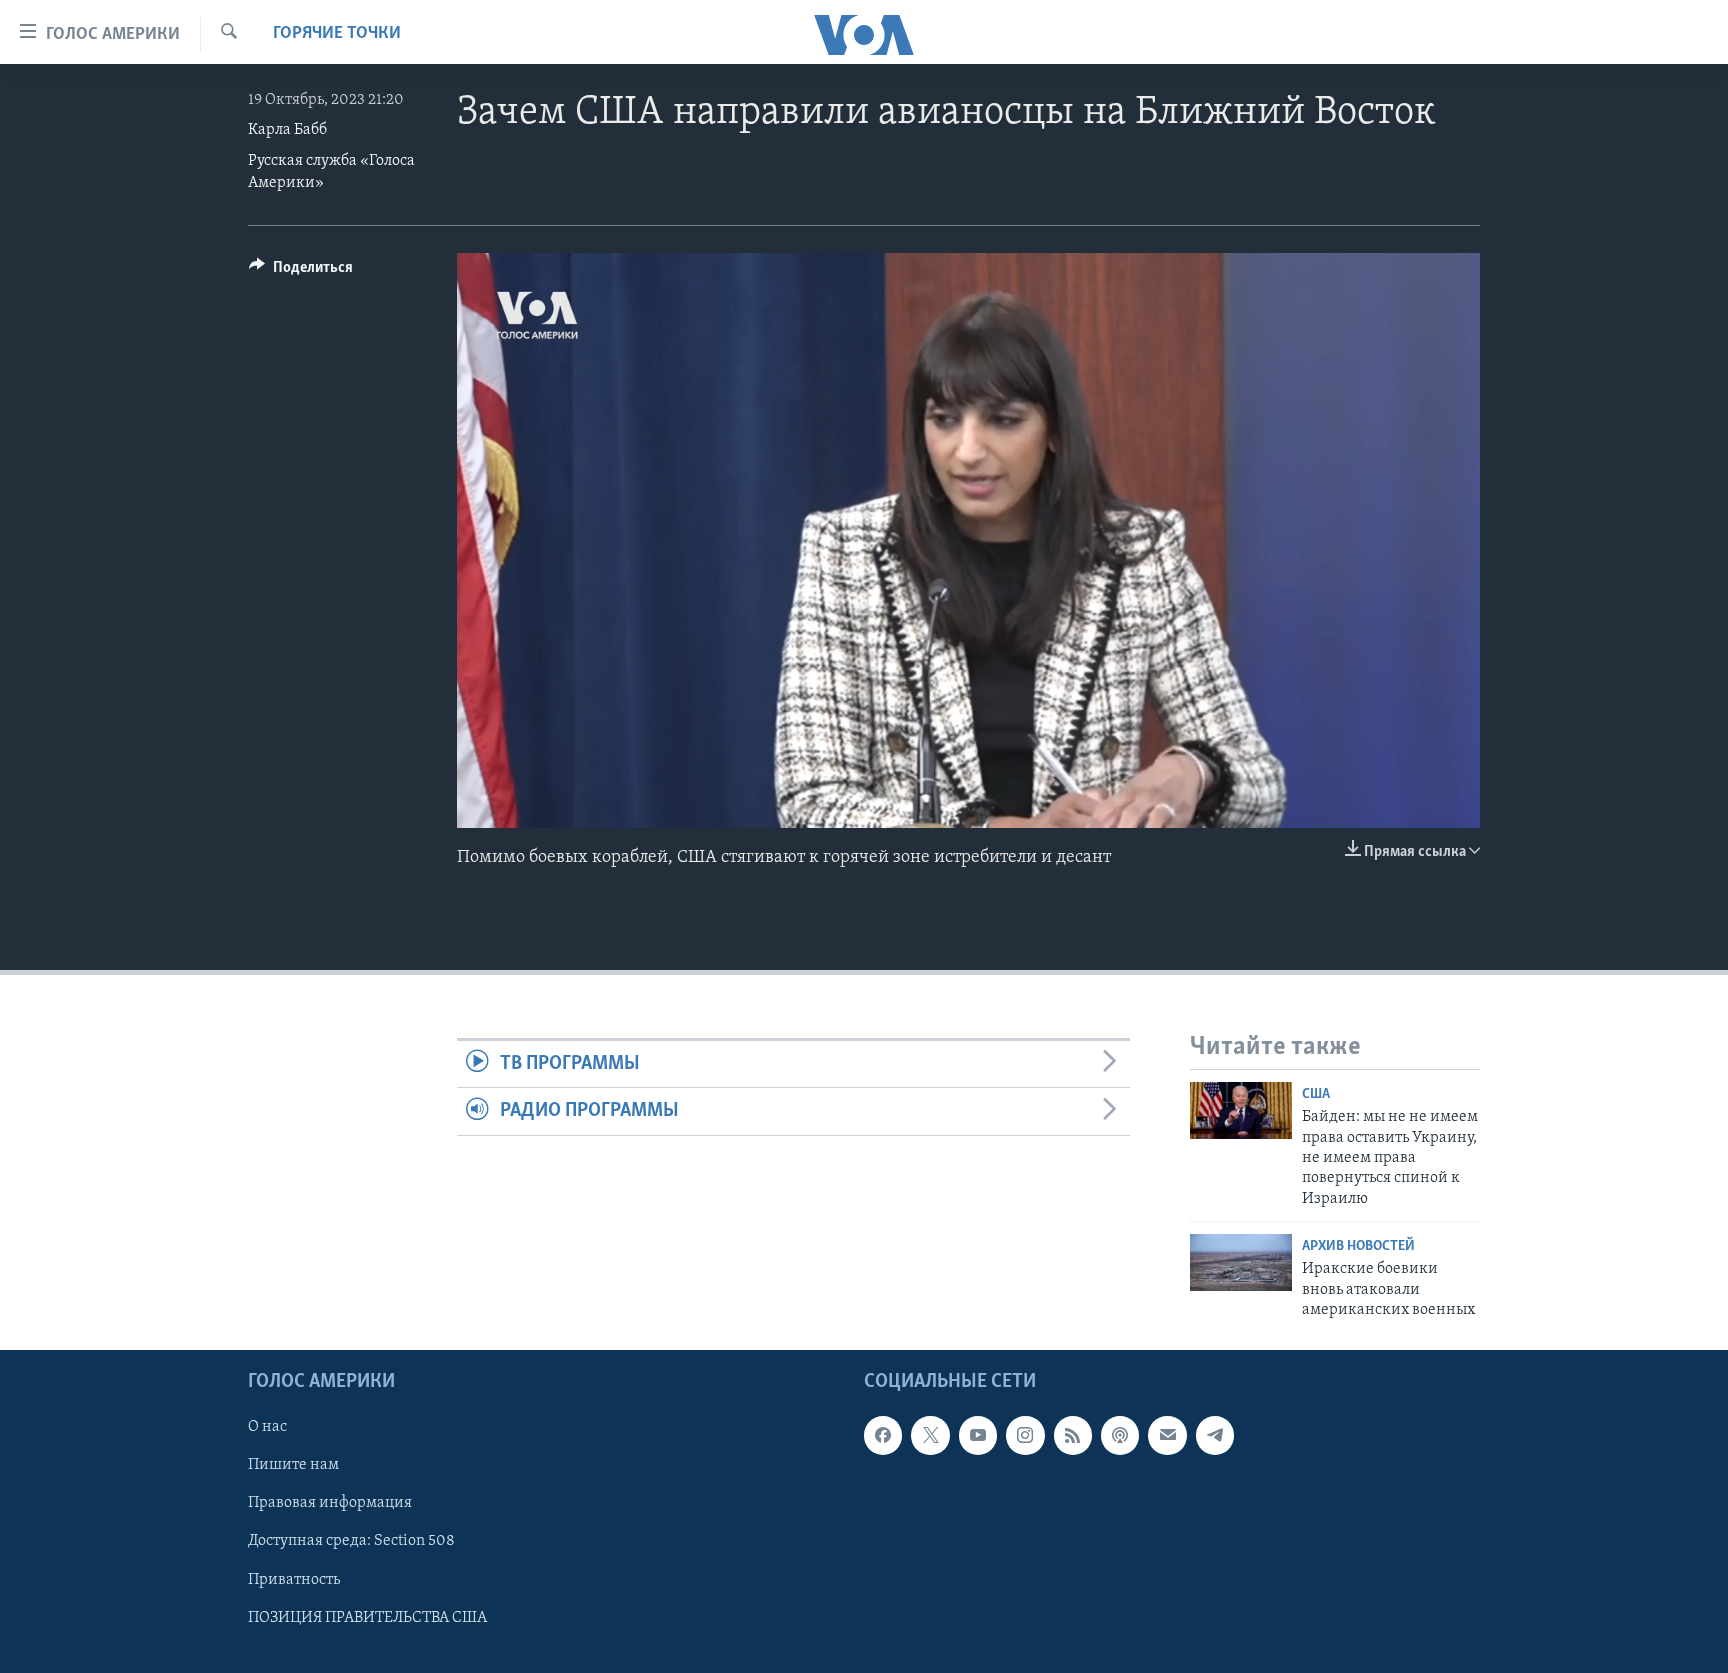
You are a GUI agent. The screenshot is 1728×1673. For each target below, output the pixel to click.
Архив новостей (1358, 1246)
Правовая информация (330, 1504)
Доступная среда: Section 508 (351, 1542)
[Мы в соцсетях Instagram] (1025, 1436)
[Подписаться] (1167, 1436)
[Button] (301, 272)
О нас (267, 1428)
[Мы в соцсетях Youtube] (978, 1436)
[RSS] (1073, 1436)
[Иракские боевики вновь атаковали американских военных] (1241, 1262)
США (1316, 1094)
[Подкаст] (1120, 1436)
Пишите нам (293, 1466)
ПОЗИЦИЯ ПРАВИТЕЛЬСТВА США (367, 1618)
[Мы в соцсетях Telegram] (1215, 1436)
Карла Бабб (287, 130)
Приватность (294, 1580)
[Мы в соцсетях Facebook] (883, 1436)
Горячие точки (337, 34)
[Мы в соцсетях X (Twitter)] (930, 1436)
